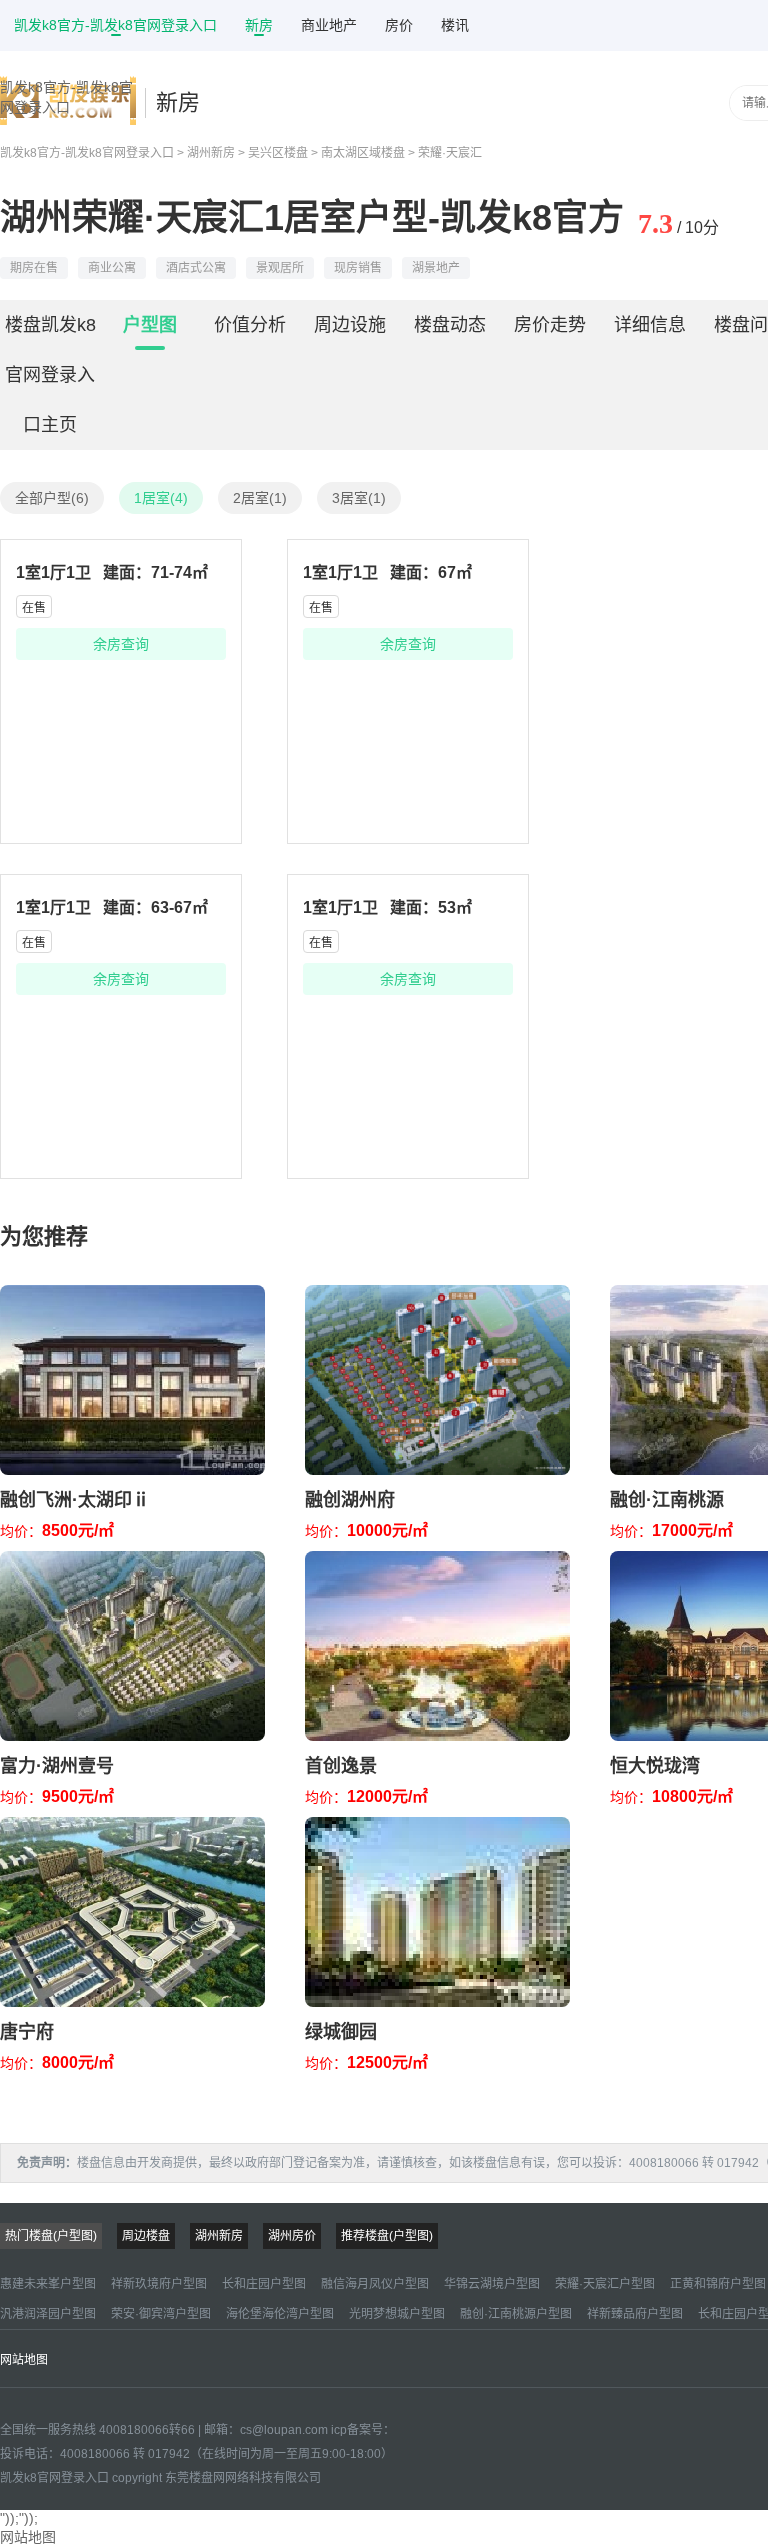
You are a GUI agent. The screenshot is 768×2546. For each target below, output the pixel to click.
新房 (259, 25)
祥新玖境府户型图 (159, 2284)
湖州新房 (211, 153)
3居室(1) (359, 498)
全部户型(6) (52, 498)
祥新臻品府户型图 (635, 2314)
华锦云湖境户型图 (492, 2284)
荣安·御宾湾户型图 (161, 2314)
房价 (399, 25)
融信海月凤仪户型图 (375, 2284)
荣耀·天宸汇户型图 (605, 2284)
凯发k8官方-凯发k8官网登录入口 (115, 25)
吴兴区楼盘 (278, 153)
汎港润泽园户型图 (48, 2314)
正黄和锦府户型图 (718, 2284)
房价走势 (550, 325)
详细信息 (650, 325)
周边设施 (350, 325)
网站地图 (24, 2360)
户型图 (150, 325)
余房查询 (121, 644)
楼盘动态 (450, 325)
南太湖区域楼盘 (363, 153)
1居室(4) (161, 498)
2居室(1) (260, 498)
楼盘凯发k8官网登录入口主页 (50, 375)
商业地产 (329, 25)
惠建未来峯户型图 (48, 2284)
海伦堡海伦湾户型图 (280, 2314)
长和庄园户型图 (264, 2284)
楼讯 (455, 25)
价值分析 (250, 325)
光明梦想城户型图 (397, 2314)
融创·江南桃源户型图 (516, 2314)
